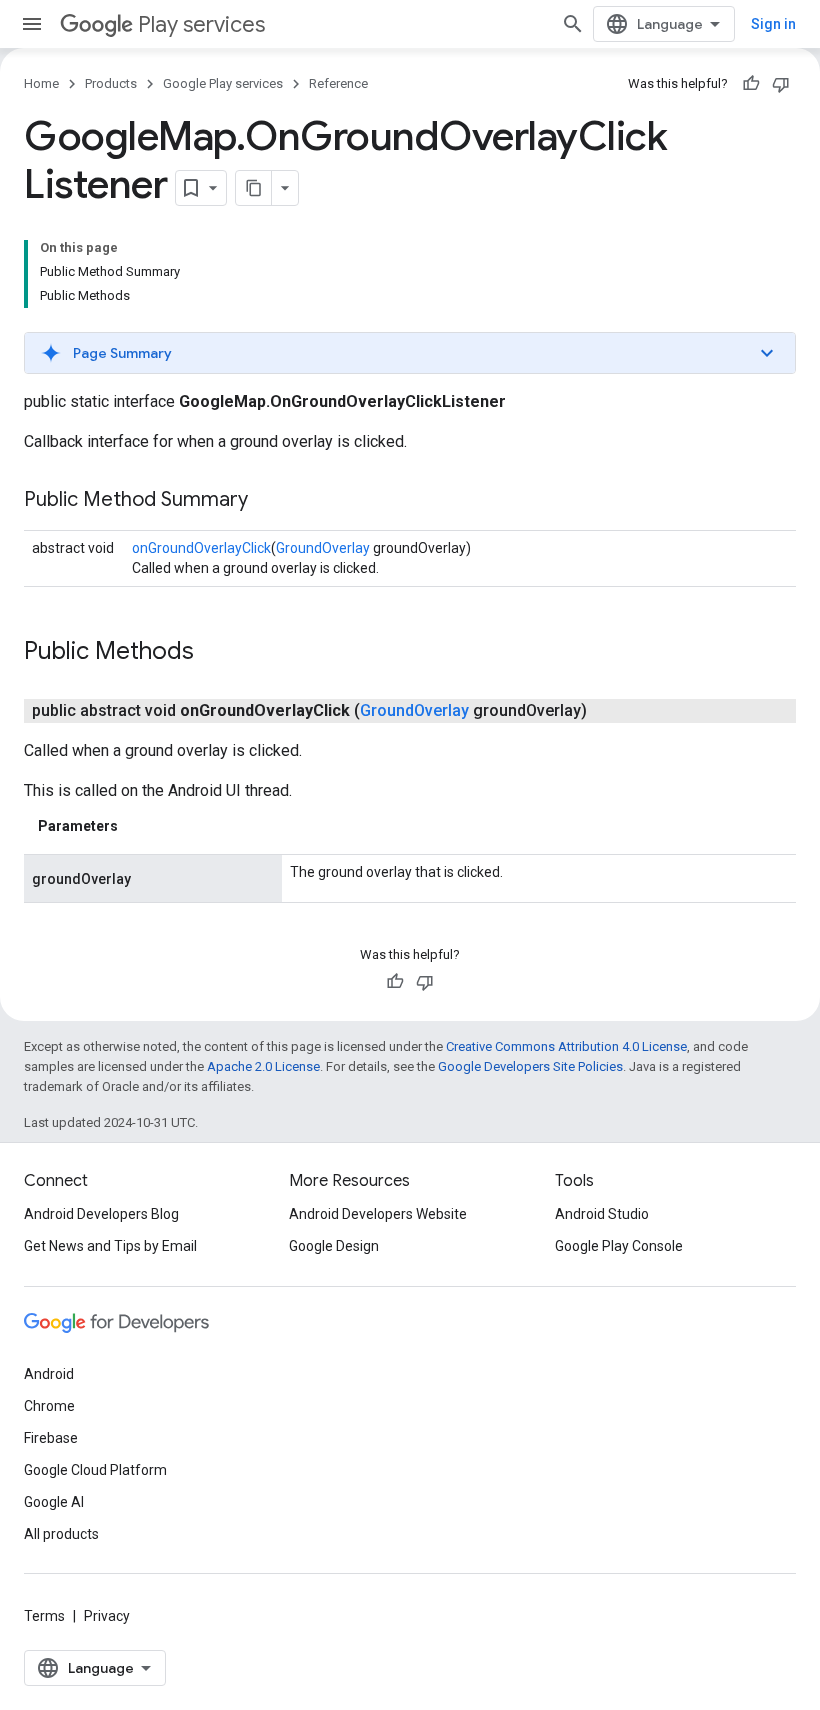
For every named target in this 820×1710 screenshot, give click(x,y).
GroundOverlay (323, 548)
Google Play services (223, 83)
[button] (410, 353)
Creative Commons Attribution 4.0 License (566, 1046)
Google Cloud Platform (95, 1470)
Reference (338, 83)
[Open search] (573, 24)
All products (61, 1534)
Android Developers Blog (101, 1214)
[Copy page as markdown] (254, 188)
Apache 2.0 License (263, 1066)
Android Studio (602, 1214)
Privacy (107, 1616)
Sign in (773, 24)
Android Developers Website (378, 1214)
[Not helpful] (781, 84)
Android (49, 1374)
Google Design (334, 1246)
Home (41, 83)
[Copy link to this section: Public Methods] (214, 653)
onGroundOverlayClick (201, 548)
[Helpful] (751, 84)
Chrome (49, 1406)
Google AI (54, 1502)
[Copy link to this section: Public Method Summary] (268, 501)
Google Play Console (619, 1246)
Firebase (51, 1438)
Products (111, 83)
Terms (44, 1616)
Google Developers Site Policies (530, 1066)
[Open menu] (32, 24)
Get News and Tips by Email (110, 1246)
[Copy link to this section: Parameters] (138, 826)
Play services (201, 24)
